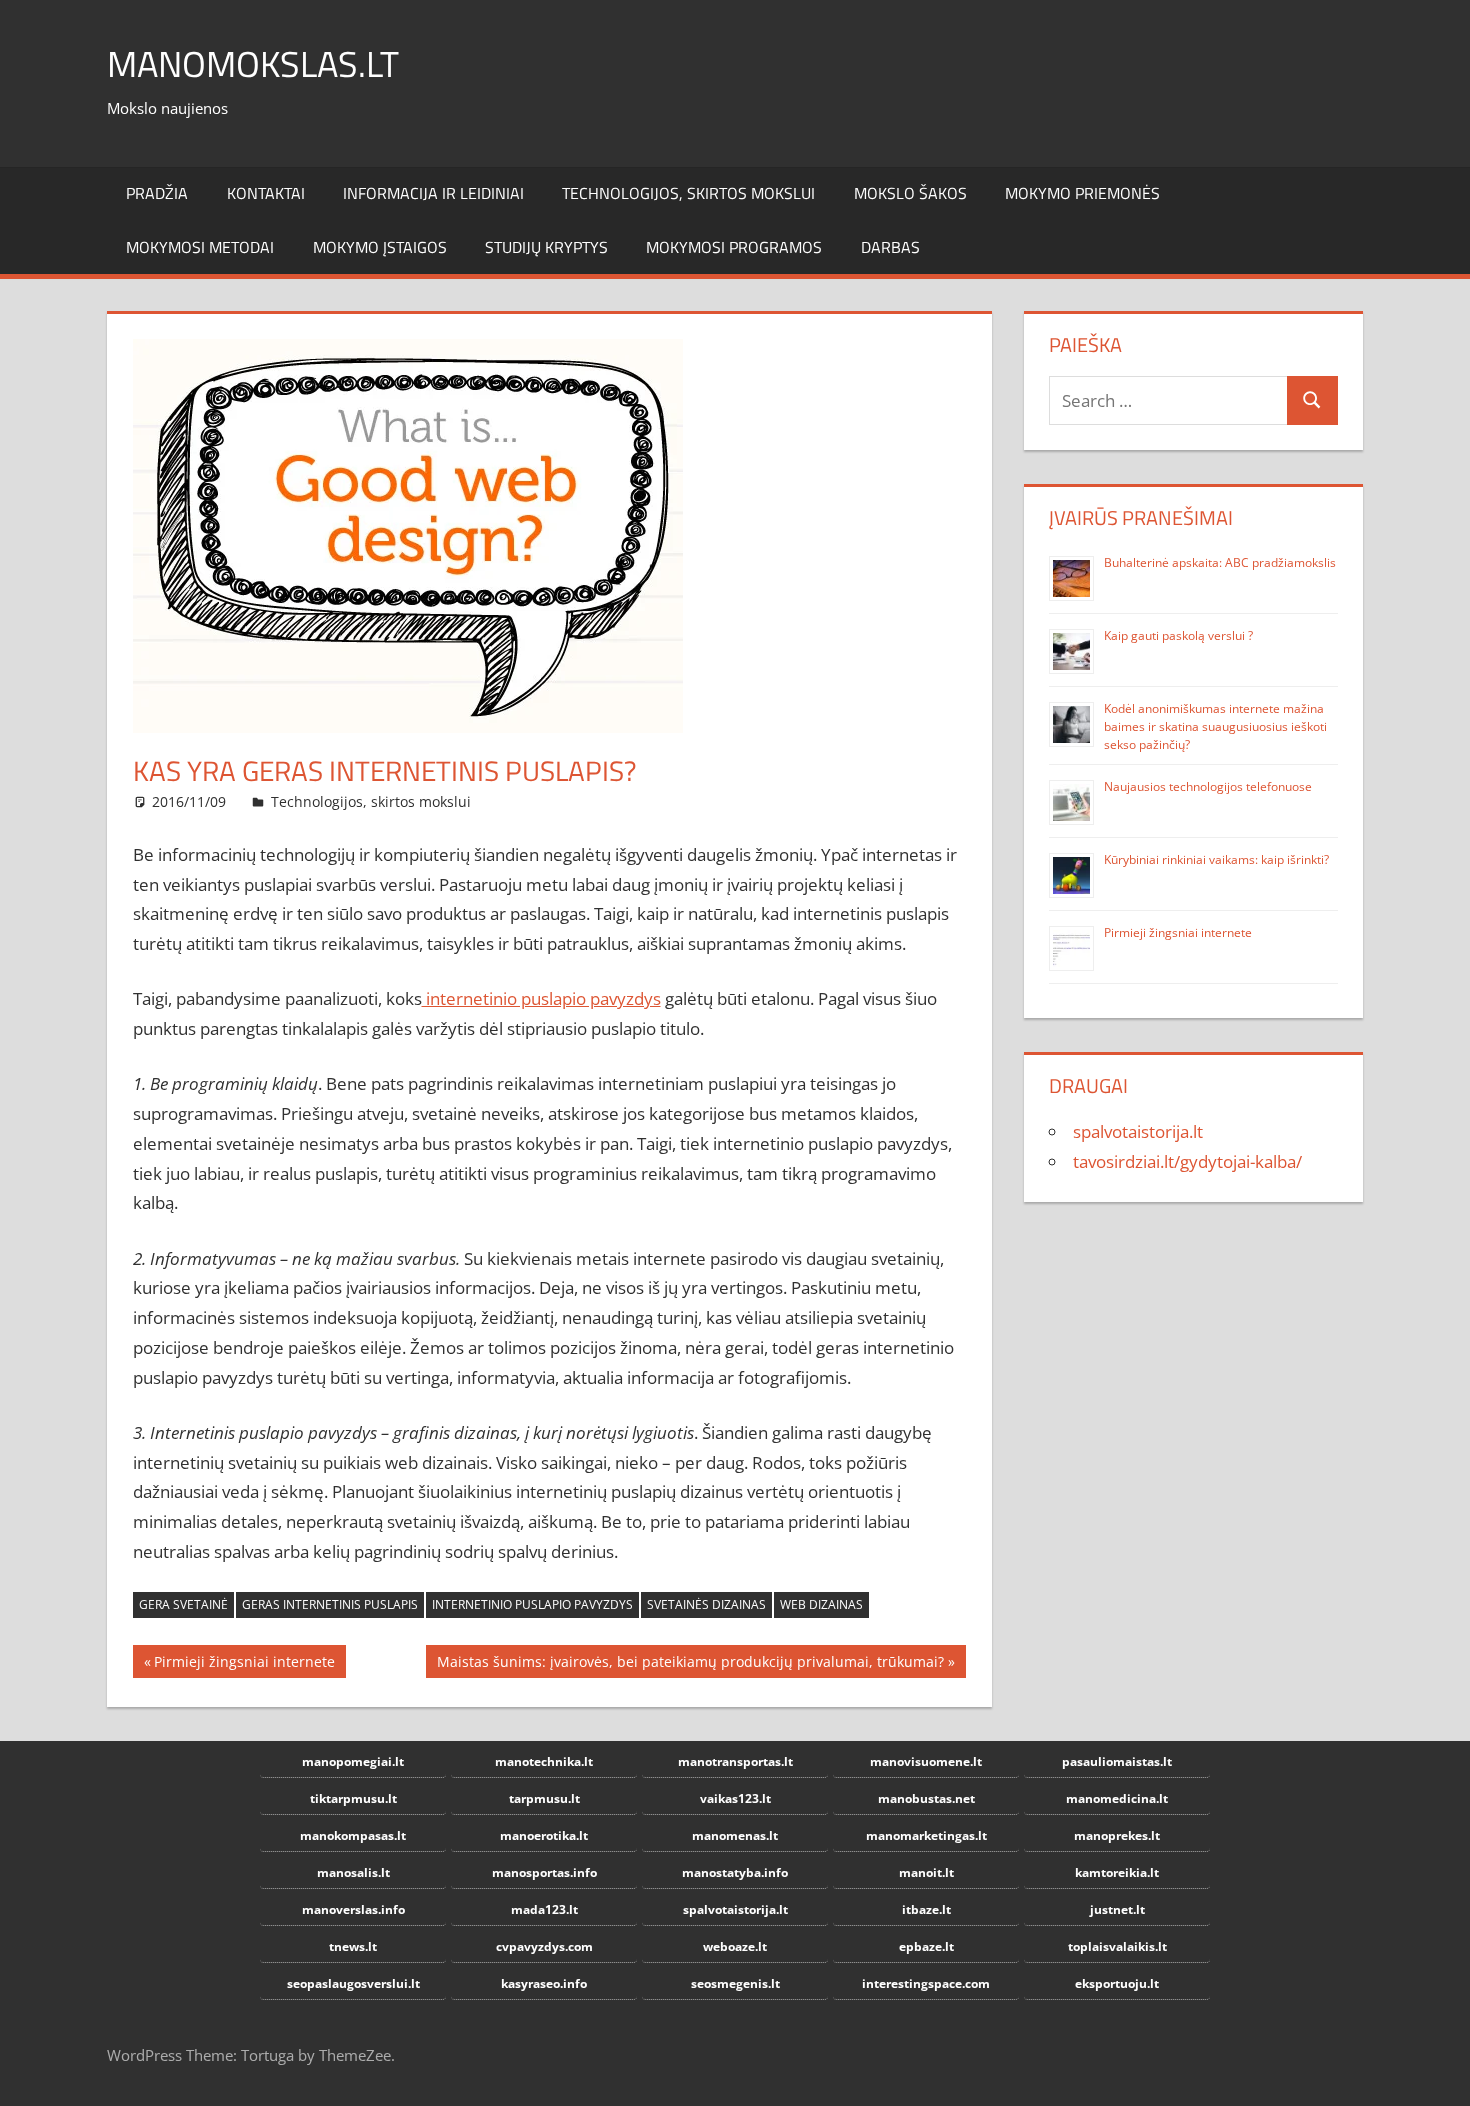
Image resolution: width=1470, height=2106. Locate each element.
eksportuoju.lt (1117, 1983)
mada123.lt (544, 1909)
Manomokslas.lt (253, 63)
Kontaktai (266, 193)
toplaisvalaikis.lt (1117, 1946)
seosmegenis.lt (735, 1983)
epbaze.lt (926, 1946)
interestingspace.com (926, 1983)
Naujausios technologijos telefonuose (1208, 786)
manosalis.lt (353, 1872)
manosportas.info (544, 1872)
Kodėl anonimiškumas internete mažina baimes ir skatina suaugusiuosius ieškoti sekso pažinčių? (1215, 726)
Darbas (890, 247)
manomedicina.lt (1117, 1798)
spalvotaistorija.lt (1138, 1131)
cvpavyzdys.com (544, 1946)
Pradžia (157, 193)
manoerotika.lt (544, 1835)
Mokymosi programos (734, 247)
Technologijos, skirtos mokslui (688, 193)
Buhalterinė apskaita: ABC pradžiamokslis (1220, 562)
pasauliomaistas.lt (1117, 1761)
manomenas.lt (735, 1835)
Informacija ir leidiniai (433, 193)
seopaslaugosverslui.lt (353, 1983)
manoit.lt (926, 1872)
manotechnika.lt (544, 1761)
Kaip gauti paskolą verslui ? (1178, 635)
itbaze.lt (926, 1909)
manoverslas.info (353, 1909)
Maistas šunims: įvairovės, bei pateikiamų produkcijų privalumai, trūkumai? (690, 1664)
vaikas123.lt (735, 1798)
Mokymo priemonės (1082, 193)
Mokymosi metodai (200, 247)
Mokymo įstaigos (380, 247)
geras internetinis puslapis (330, 1604)
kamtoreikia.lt (1117, 1872)
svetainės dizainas (706, 1604)
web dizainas (821, 1604)
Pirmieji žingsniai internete (244, 1664)
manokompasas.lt (353, 1835)
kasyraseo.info (544, 1983)
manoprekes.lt (1117, 1835)
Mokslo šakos (910, 193)
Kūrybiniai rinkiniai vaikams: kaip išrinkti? (1216, 859)
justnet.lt (1117, 1909)
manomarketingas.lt (926, 1835)
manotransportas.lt (735, 1761)
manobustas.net (926, 1798)
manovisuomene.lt (926, 1761)
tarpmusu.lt (544, 1798)
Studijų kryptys (546, 247)
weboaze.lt (735, 1946)
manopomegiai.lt (353, 1761)
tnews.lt (353, 1946)
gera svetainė (183, 1604)
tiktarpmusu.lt (353, 1798)
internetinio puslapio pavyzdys (541, 998)
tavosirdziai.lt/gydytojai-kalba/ (1187, 1161)
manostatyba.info (735, 1872)
